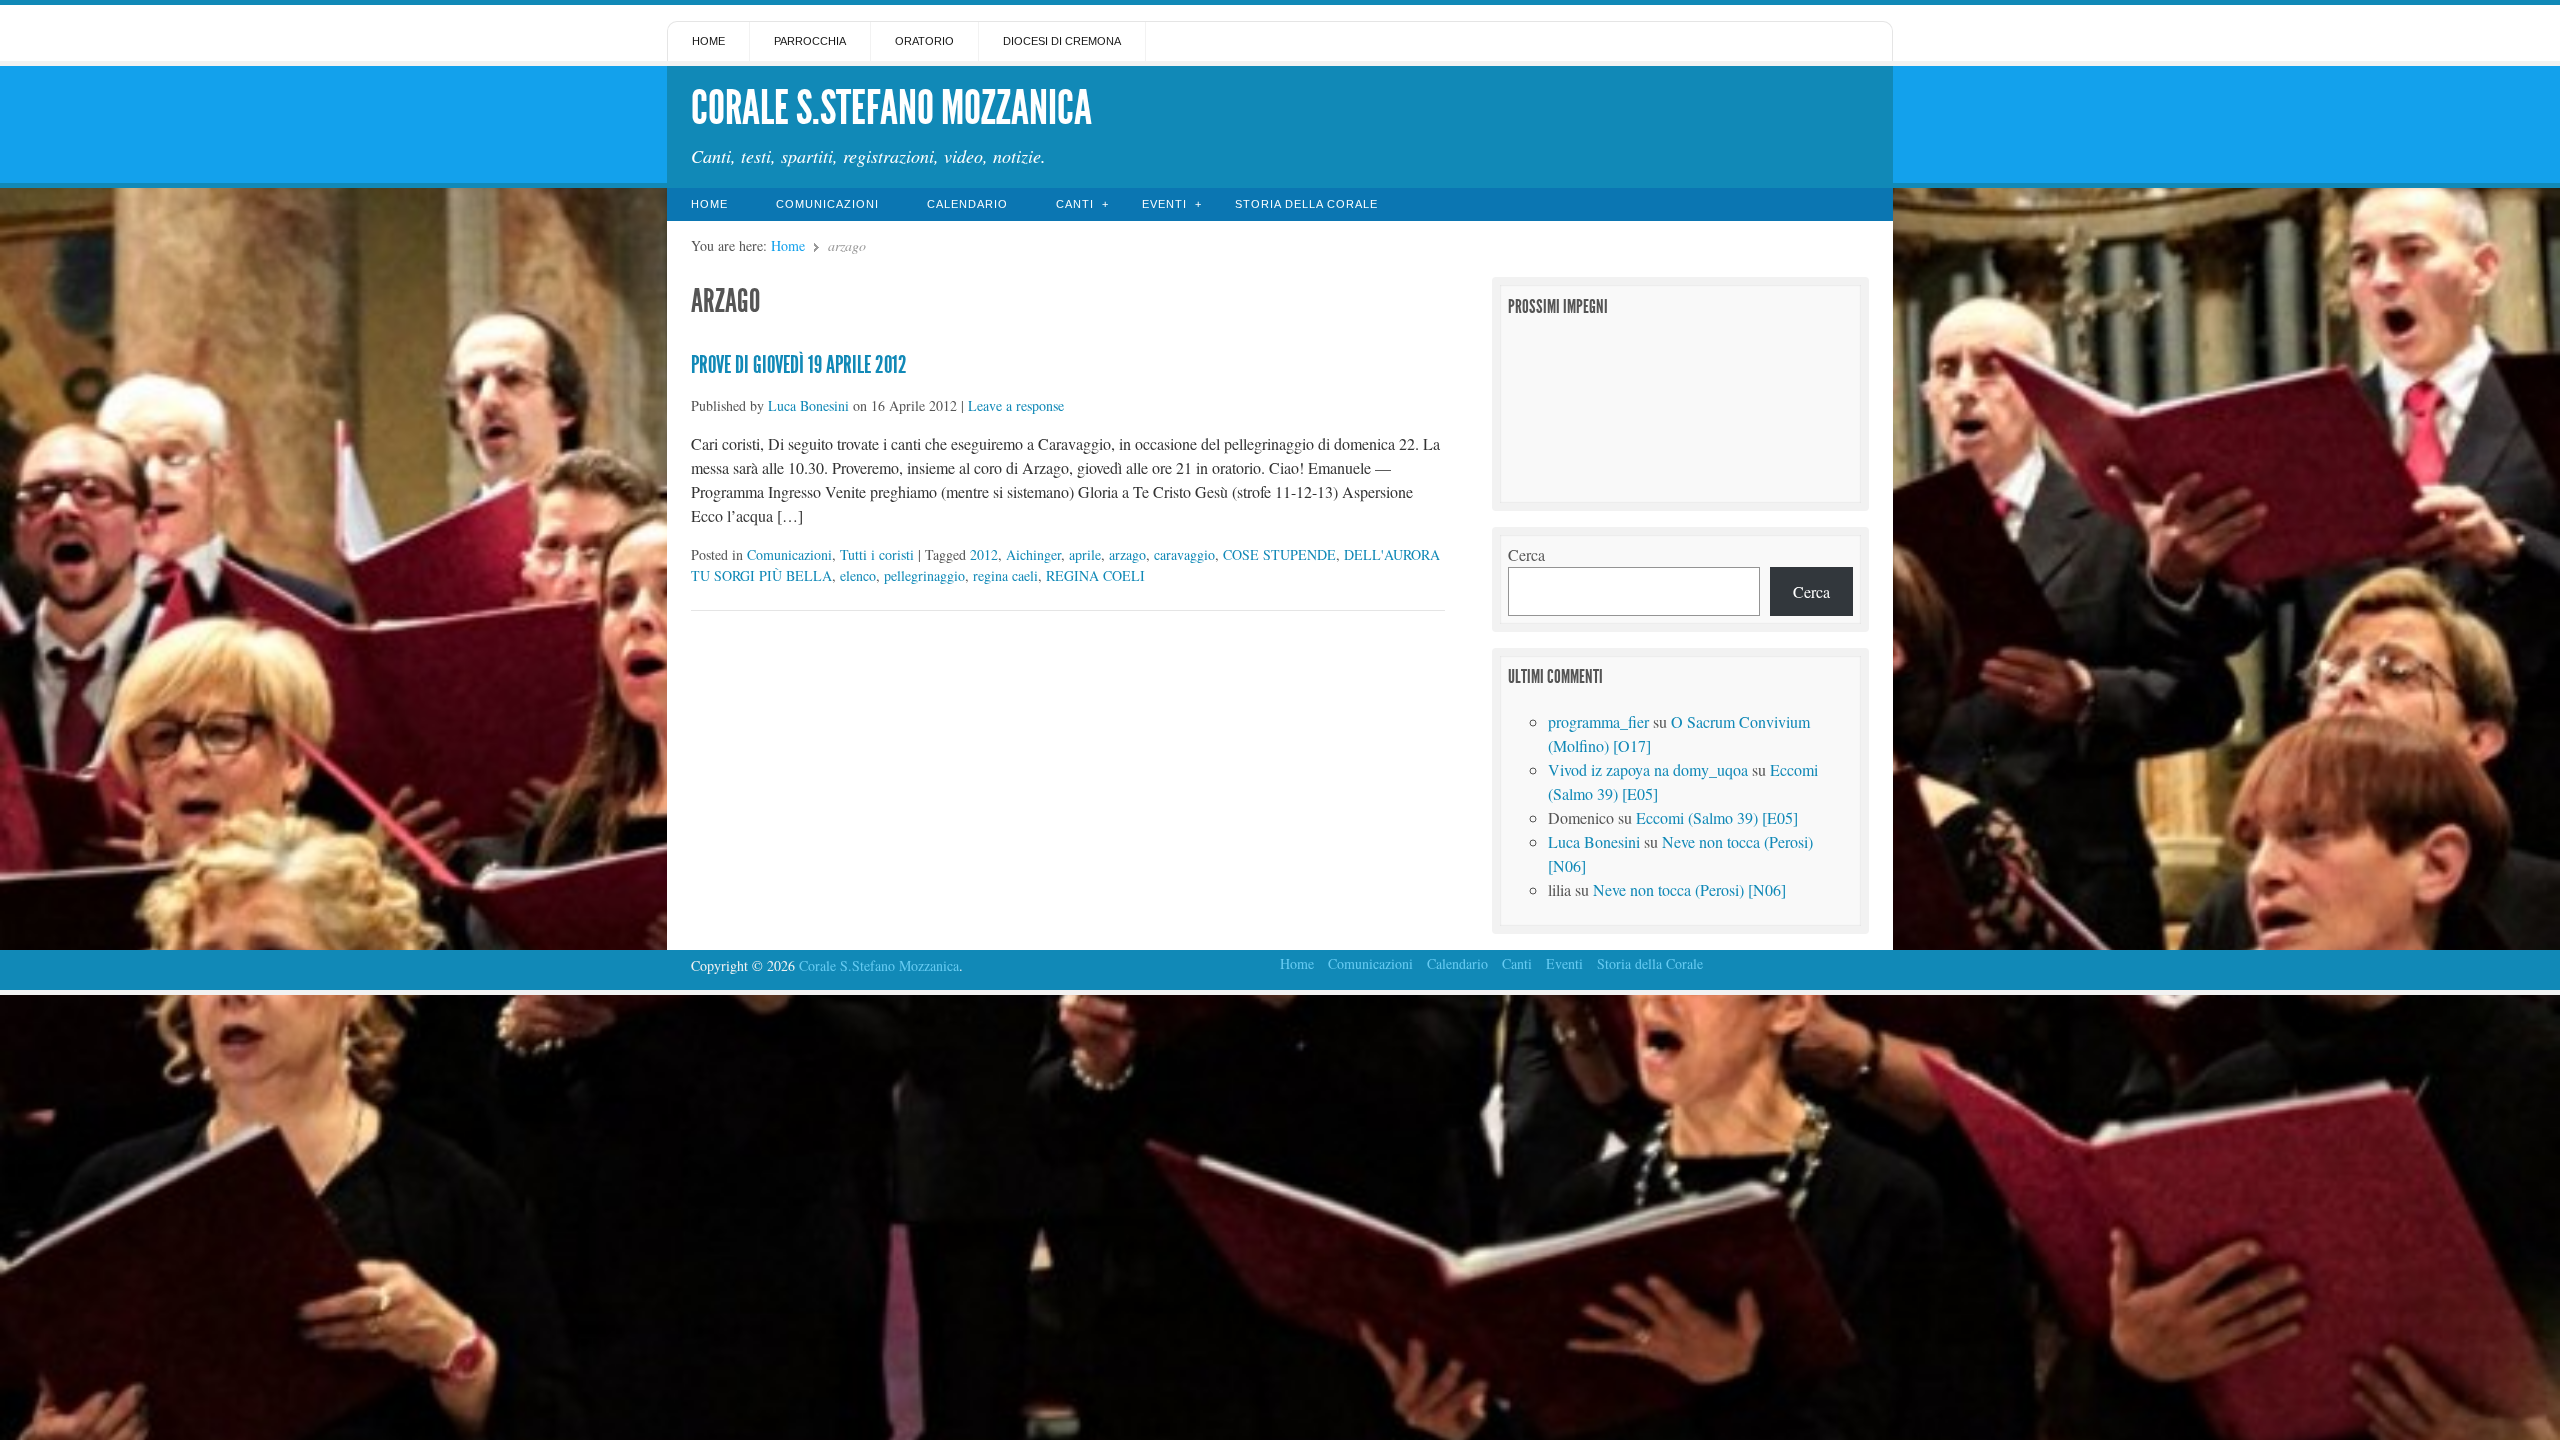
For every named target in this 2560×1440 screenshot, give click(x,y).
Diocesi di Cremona (1062, 41)
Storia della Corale (1306, 204)
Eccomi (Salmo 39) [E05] (1717, 817)
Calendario (967, 204)
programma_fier (1598, 721)
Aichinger (1033, 554)
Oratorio (924, 41)
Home (708, 41)
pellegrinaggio (924, 575)
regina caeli (1005, 575)
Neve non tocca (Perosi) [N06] (1689, 889)
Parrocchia (810, 41)
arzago (1127, 554)
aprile (1085, 554)
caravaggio (1184, 554)
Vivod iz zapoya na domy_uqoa (1648, 769)
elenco (858, 575)
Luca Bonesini (808, 405)
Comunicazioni (827, 204)
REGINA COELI (1095, 575)
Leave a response (1016, 405)
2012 (984, 554)
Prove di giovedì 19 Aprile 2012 (799, 365)
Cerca (1526, 554)
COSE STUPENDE (1279, 554)
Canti (1075, 204)
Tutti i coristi (877, 554)
